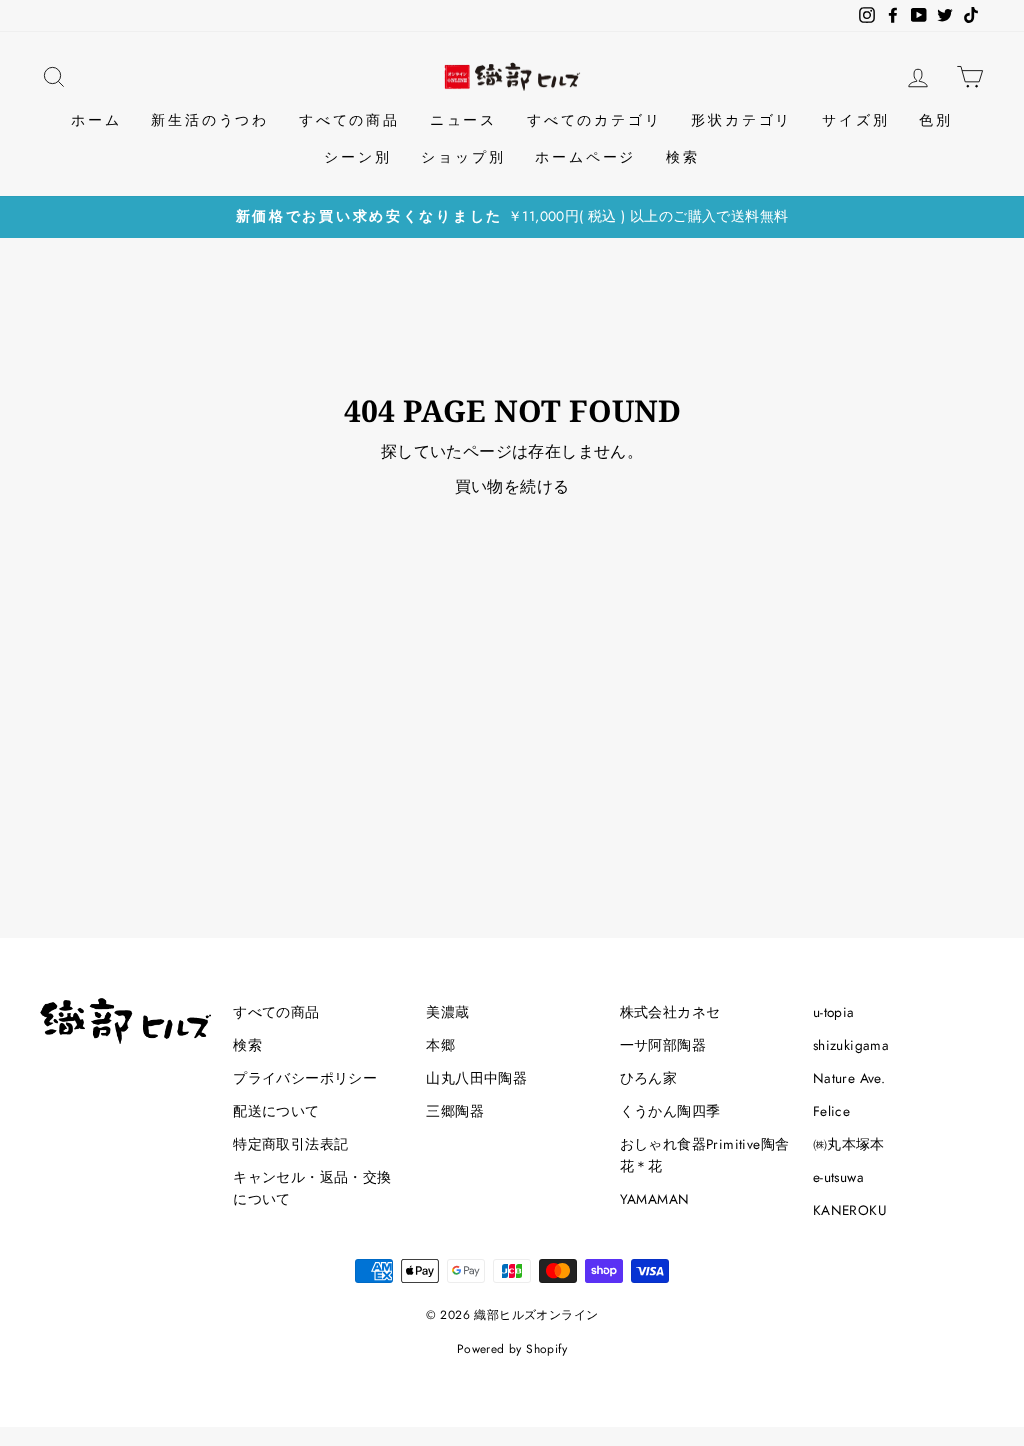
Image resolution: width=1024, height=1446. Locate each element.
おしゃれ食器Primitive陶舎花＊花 (705, 1155)
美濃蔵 (447, 1012)
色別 (936, 120)
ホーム (96, 120)
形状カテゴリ (741, 120)
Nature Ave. (849, 1078)
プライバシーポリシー (305, 1078)
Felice (831, 1111)
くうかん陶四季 (670, 1111)
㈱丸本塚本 (849, 1144)
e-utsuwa (838, 1177)
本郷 (440, 1045)
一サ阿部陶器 (663, 1045)
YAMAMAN (655, 1199)
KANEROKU (850, 1210)
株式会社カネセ (670, 1012)
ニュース (463, 120)
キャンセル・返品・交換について (312, 1188)
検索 (683, 157)
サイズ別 (855, 120)
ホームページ (585, 157)
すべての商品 (349, 120)
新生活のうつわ (210, 120)
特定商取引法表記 (290, 1144)
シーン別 (357, 157)
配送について (276, 1111)
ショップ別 (463, 157)
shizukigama (851, 1045)
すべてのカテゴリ (594, 120)
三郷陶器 (455, 1111)
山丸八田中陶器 (476, 1078)
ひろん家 (649, 1078)
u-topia (834, 1012)
